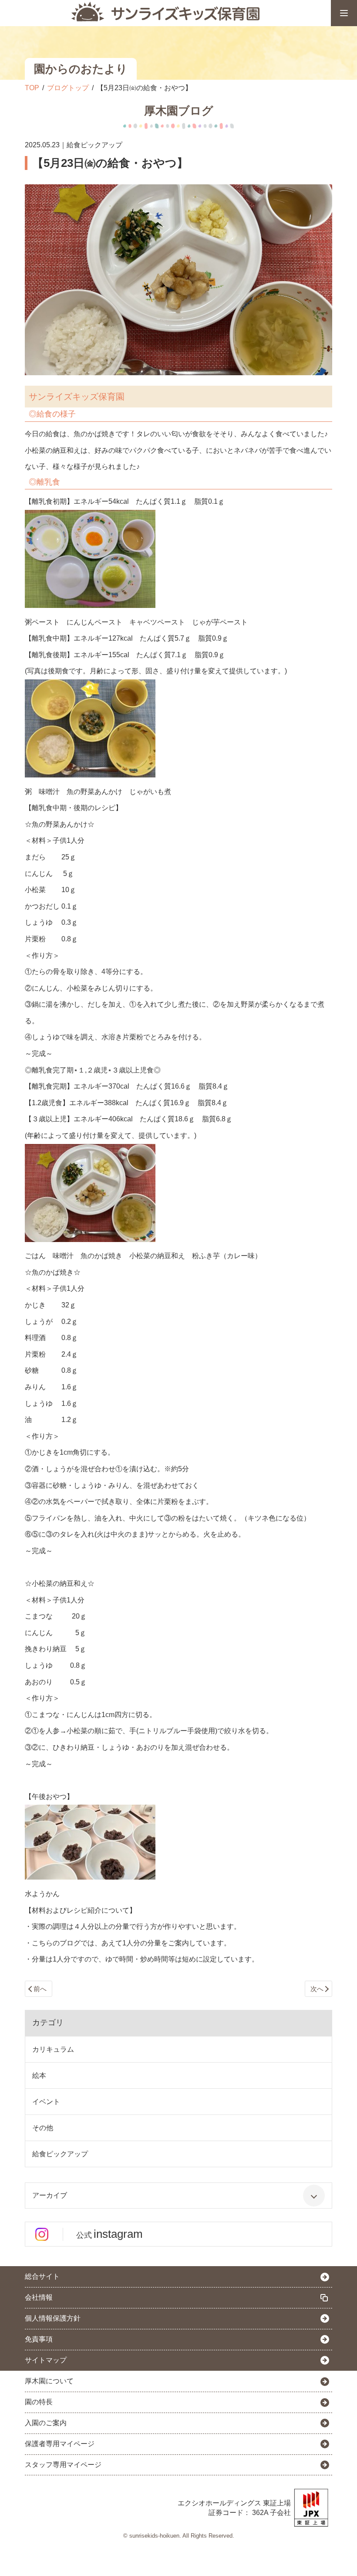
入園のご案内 (46, 2423)
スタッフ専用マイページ (63, 2465)
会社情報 (39, 2297)
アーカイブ (50, 2195)
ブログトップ (68, 88)
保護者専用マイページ (60, 2444)
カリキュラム (53, 2049)
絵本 (39, 2075)
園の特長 (39, 2402)
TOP (32, 88)
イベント (46, 2102)
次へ (317, 1989)
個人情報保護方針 (53, 2318)
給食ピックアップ (60, 2154)
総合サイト (42, 2276)
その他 (43, 2128)
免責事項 (39, 2339)
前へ (40, 1989)
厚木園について (49, 2381)
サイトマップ (46, 2360)
